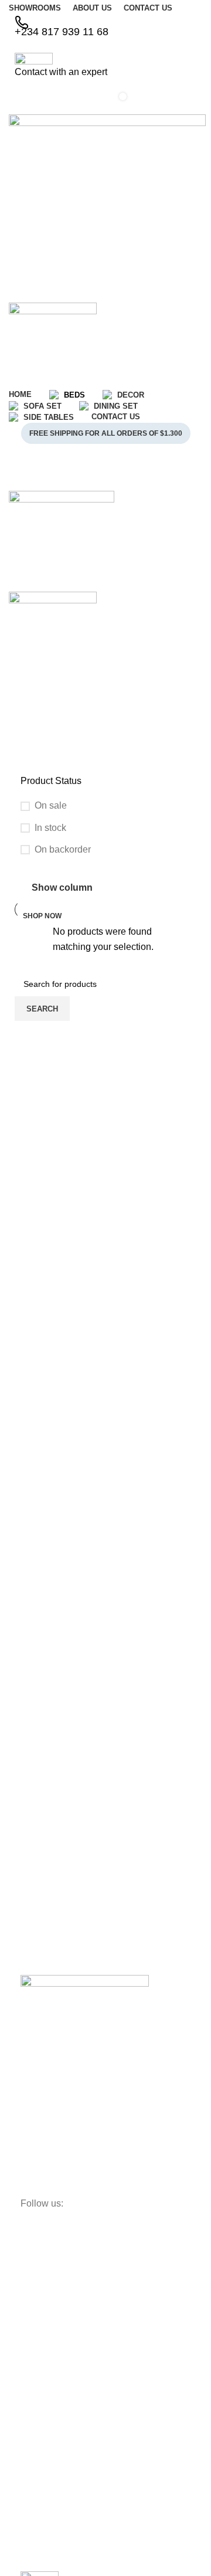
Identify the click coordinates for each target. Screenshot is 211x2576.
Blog (29, 2334)
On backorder (63, 849)
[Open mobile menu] (105, 479)
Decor (32, 2428)
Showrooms (42, 2314)
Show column (62, 888)
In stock (50, 828)
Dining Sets (42, 2468)
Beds (30, 2408)
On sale (51, 805)
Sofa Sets (38, 2448)
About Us (38, 2275)
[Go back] (23, 714)
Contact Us (41, 2295)
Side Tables (42, 2488)
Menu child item (50, 2508)
